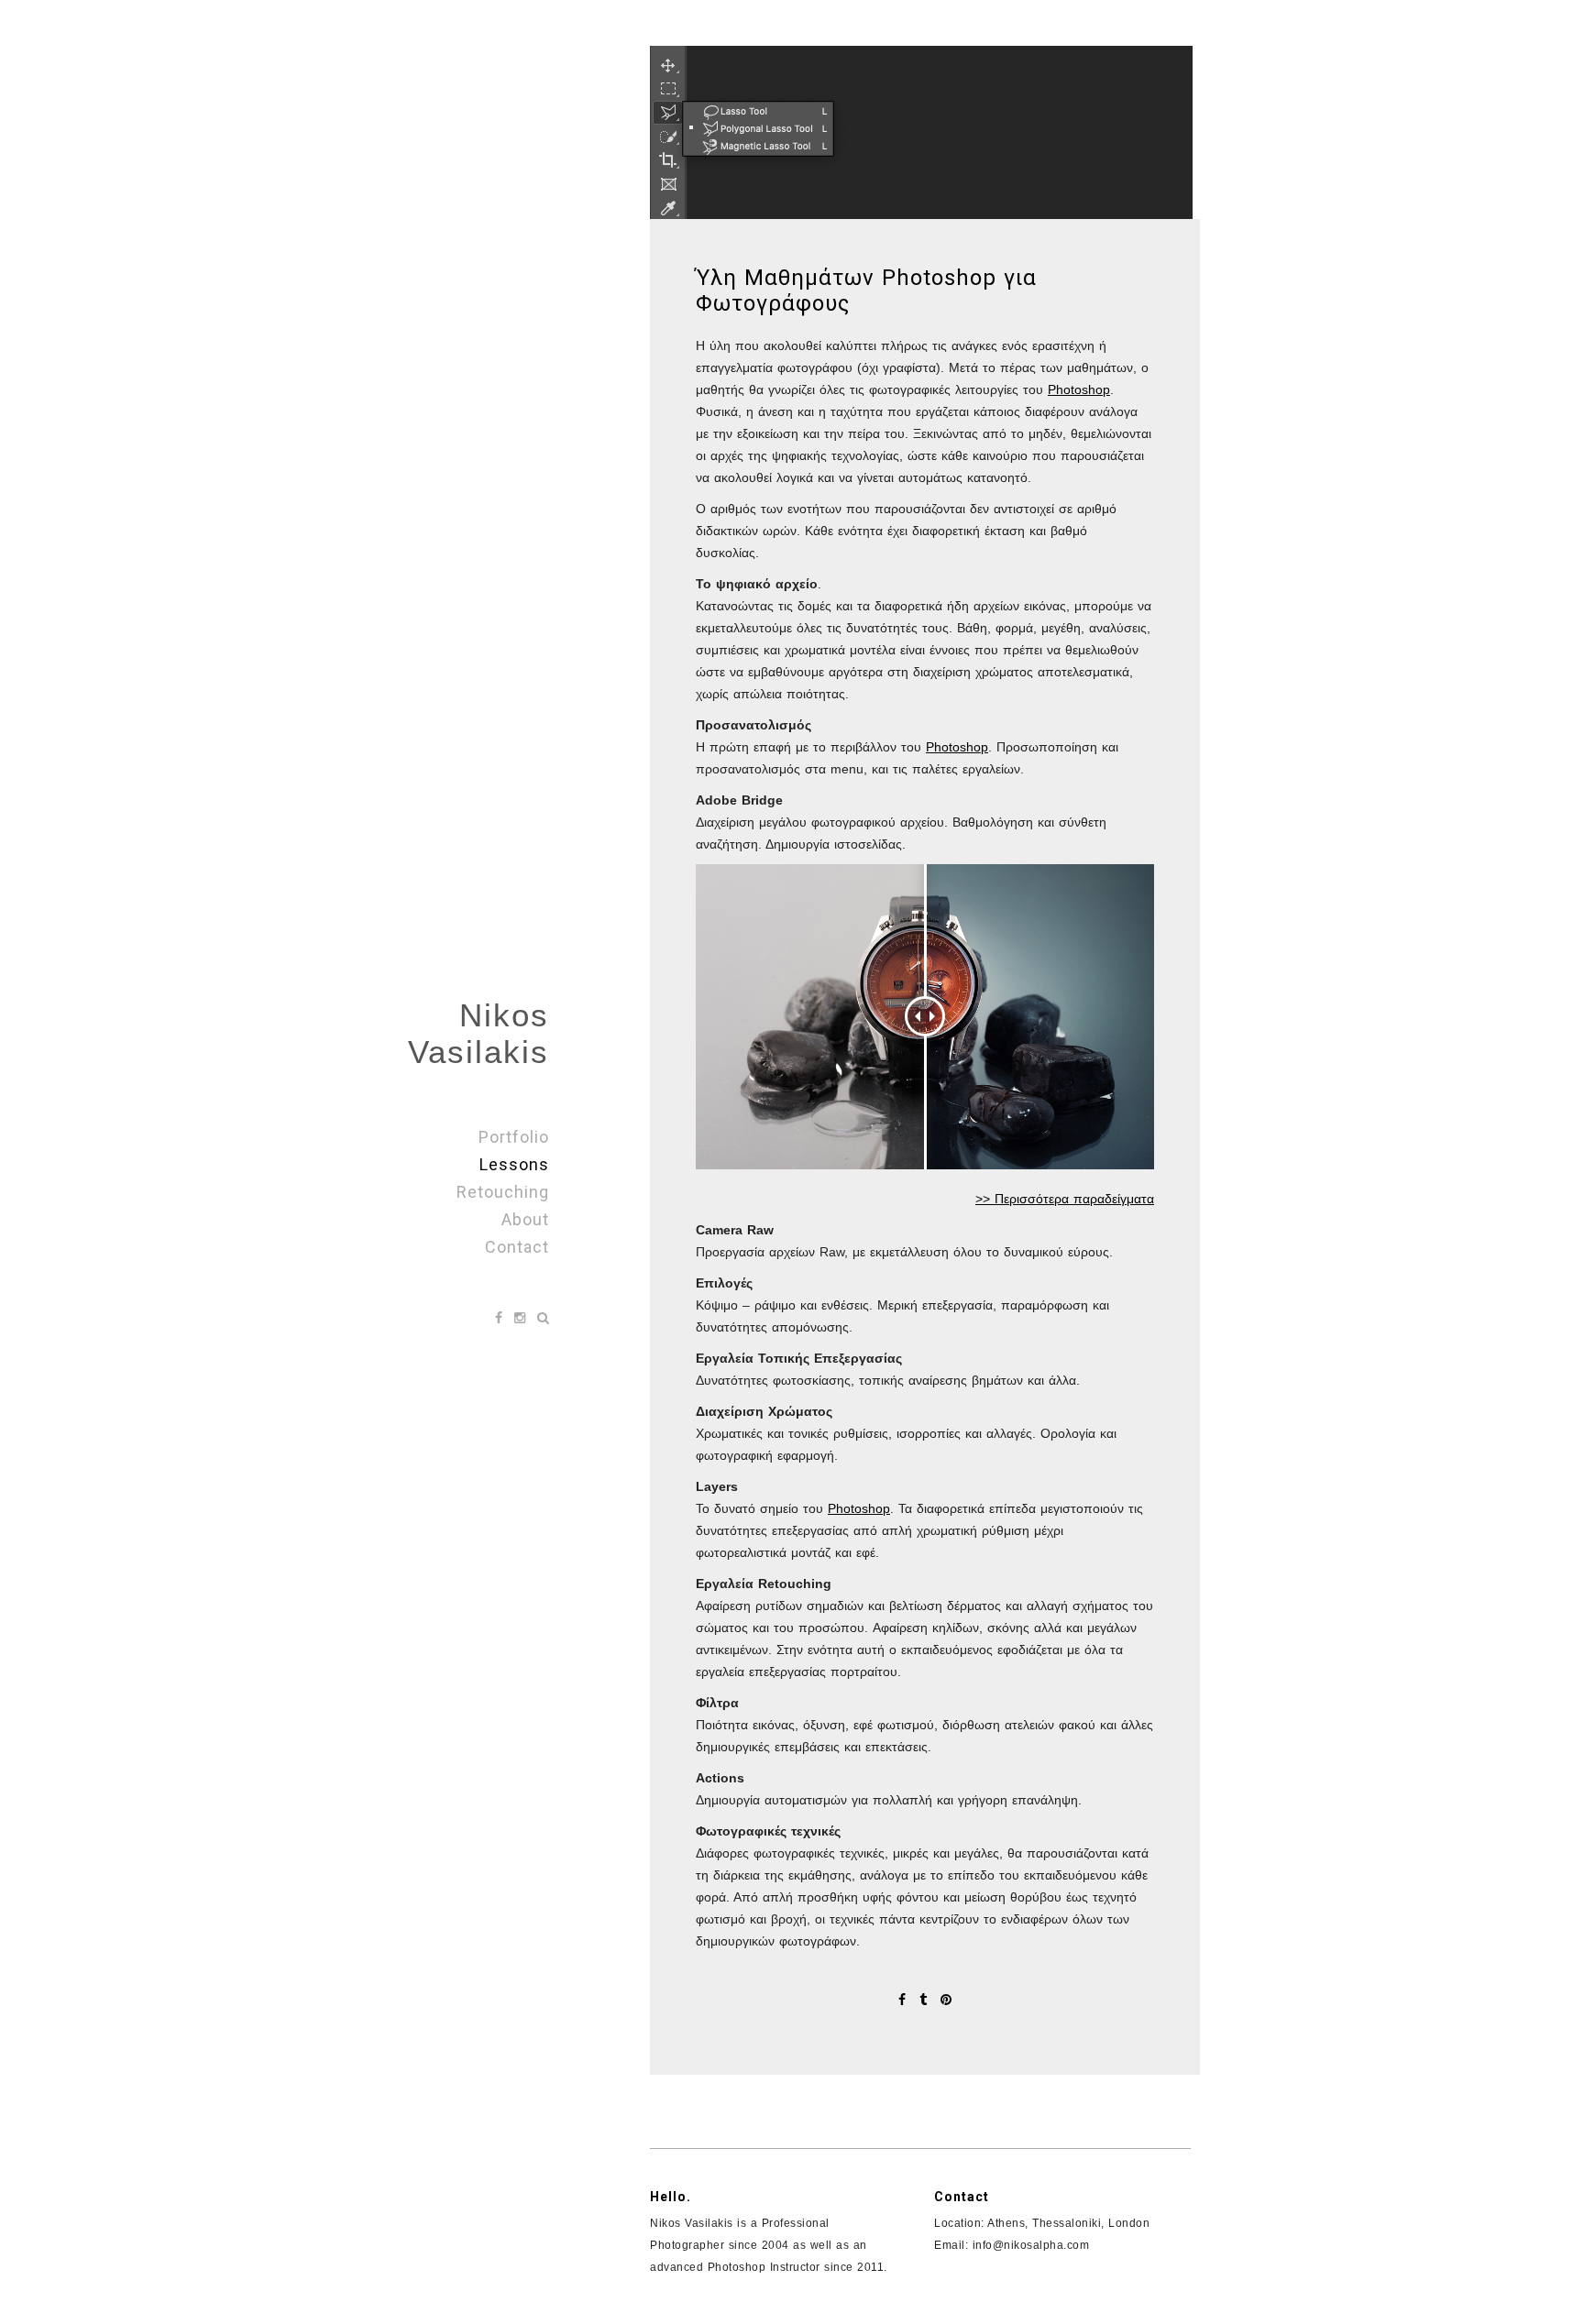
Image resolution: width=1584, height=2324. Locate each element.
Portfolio (514, 1137)
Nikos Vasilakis (478, 1033)
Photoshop (1079, 389)
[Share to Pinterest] (946, 2000)
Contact (517, 1247)
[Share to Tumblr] (925, 2000)
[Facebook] (501, 1318)
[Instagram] (522, 1318)
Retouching (503, 1192)
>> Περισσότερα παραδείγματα (1065, 1199)
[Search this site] (543, 1318)
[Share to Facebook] (904, 2000)
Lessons (514, 1164)
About (525, 1219)
